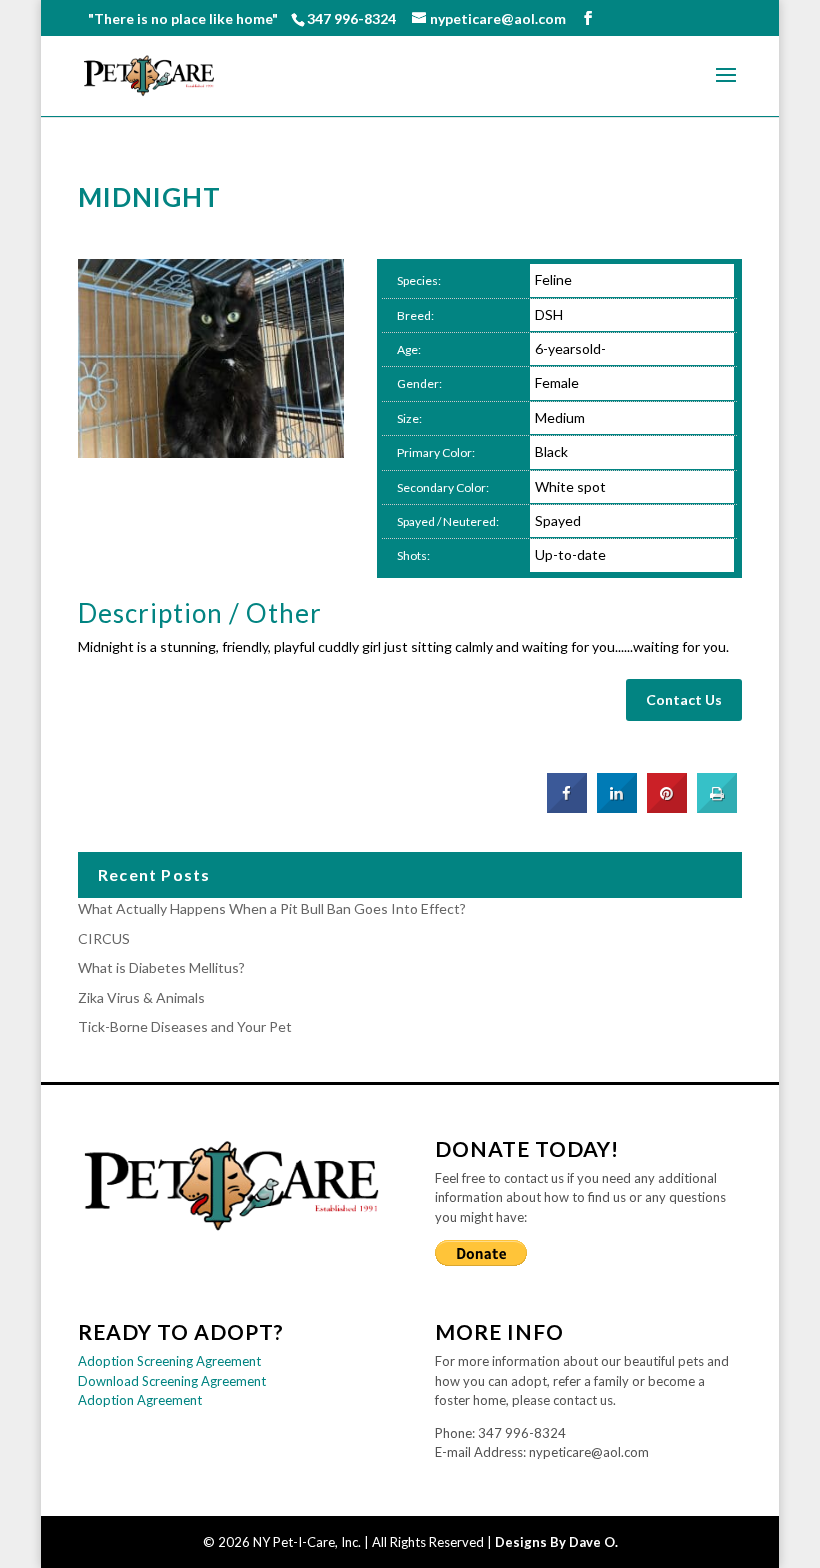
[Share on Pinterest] (667, 807)
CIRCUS (104, 938)
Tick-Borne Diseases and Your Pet (185, 1026)
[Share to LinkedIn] (617, 807)
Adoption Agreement (140, 1400)
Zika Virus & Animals (141, 997)
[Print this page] (717, 807)
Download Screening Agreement (172, 1381)
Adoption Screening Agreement (169, 1361)
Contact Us (684, 699)
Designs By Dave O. (556, 1542)
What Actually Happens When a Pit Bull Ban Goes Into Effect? (272, 908)
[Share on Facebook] (567, 807)
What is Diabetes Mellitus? (161, 967)
